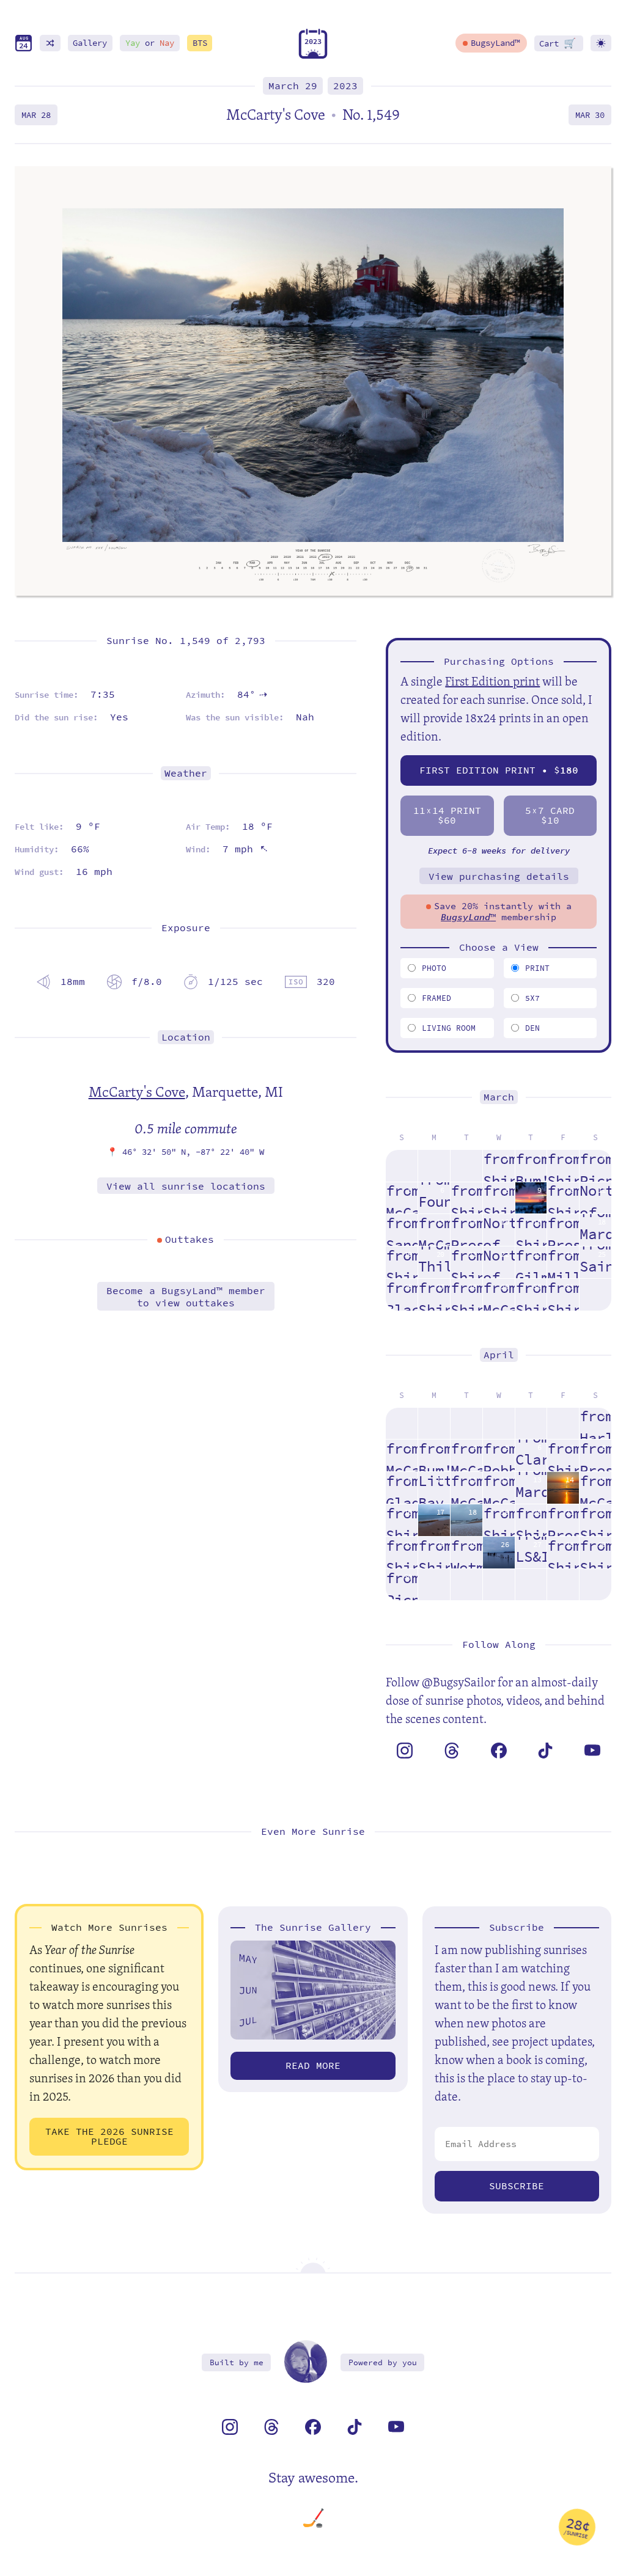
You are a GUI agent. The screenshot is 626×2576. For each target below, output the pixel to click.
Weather (186, 773)
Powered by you (383, 2362)
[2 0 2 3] (313, 56)
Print (537, 968)
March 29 (293, 86)
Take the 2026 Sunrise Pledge (109, 2136)
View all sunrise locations (186, 1186)
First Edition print (492, 681)
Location (186, 1037)
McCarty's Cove (137, 1091)
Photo (434, 968)
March (499, 1097)
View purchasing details (499, 876)
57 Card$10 (550, 815)
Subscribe (517, 2186)
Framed (436, 998)
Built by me (237, 2362)
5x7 (532, 998)
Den (532, 1028)
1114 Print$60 (447, 815)
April (499, 1355)
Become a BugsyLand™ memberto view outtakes (186, 1297)
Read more (313, 2066)
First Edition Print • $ (499, 770)
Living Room (449, 1028)
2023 (345, 86)
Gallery (90, 43)
